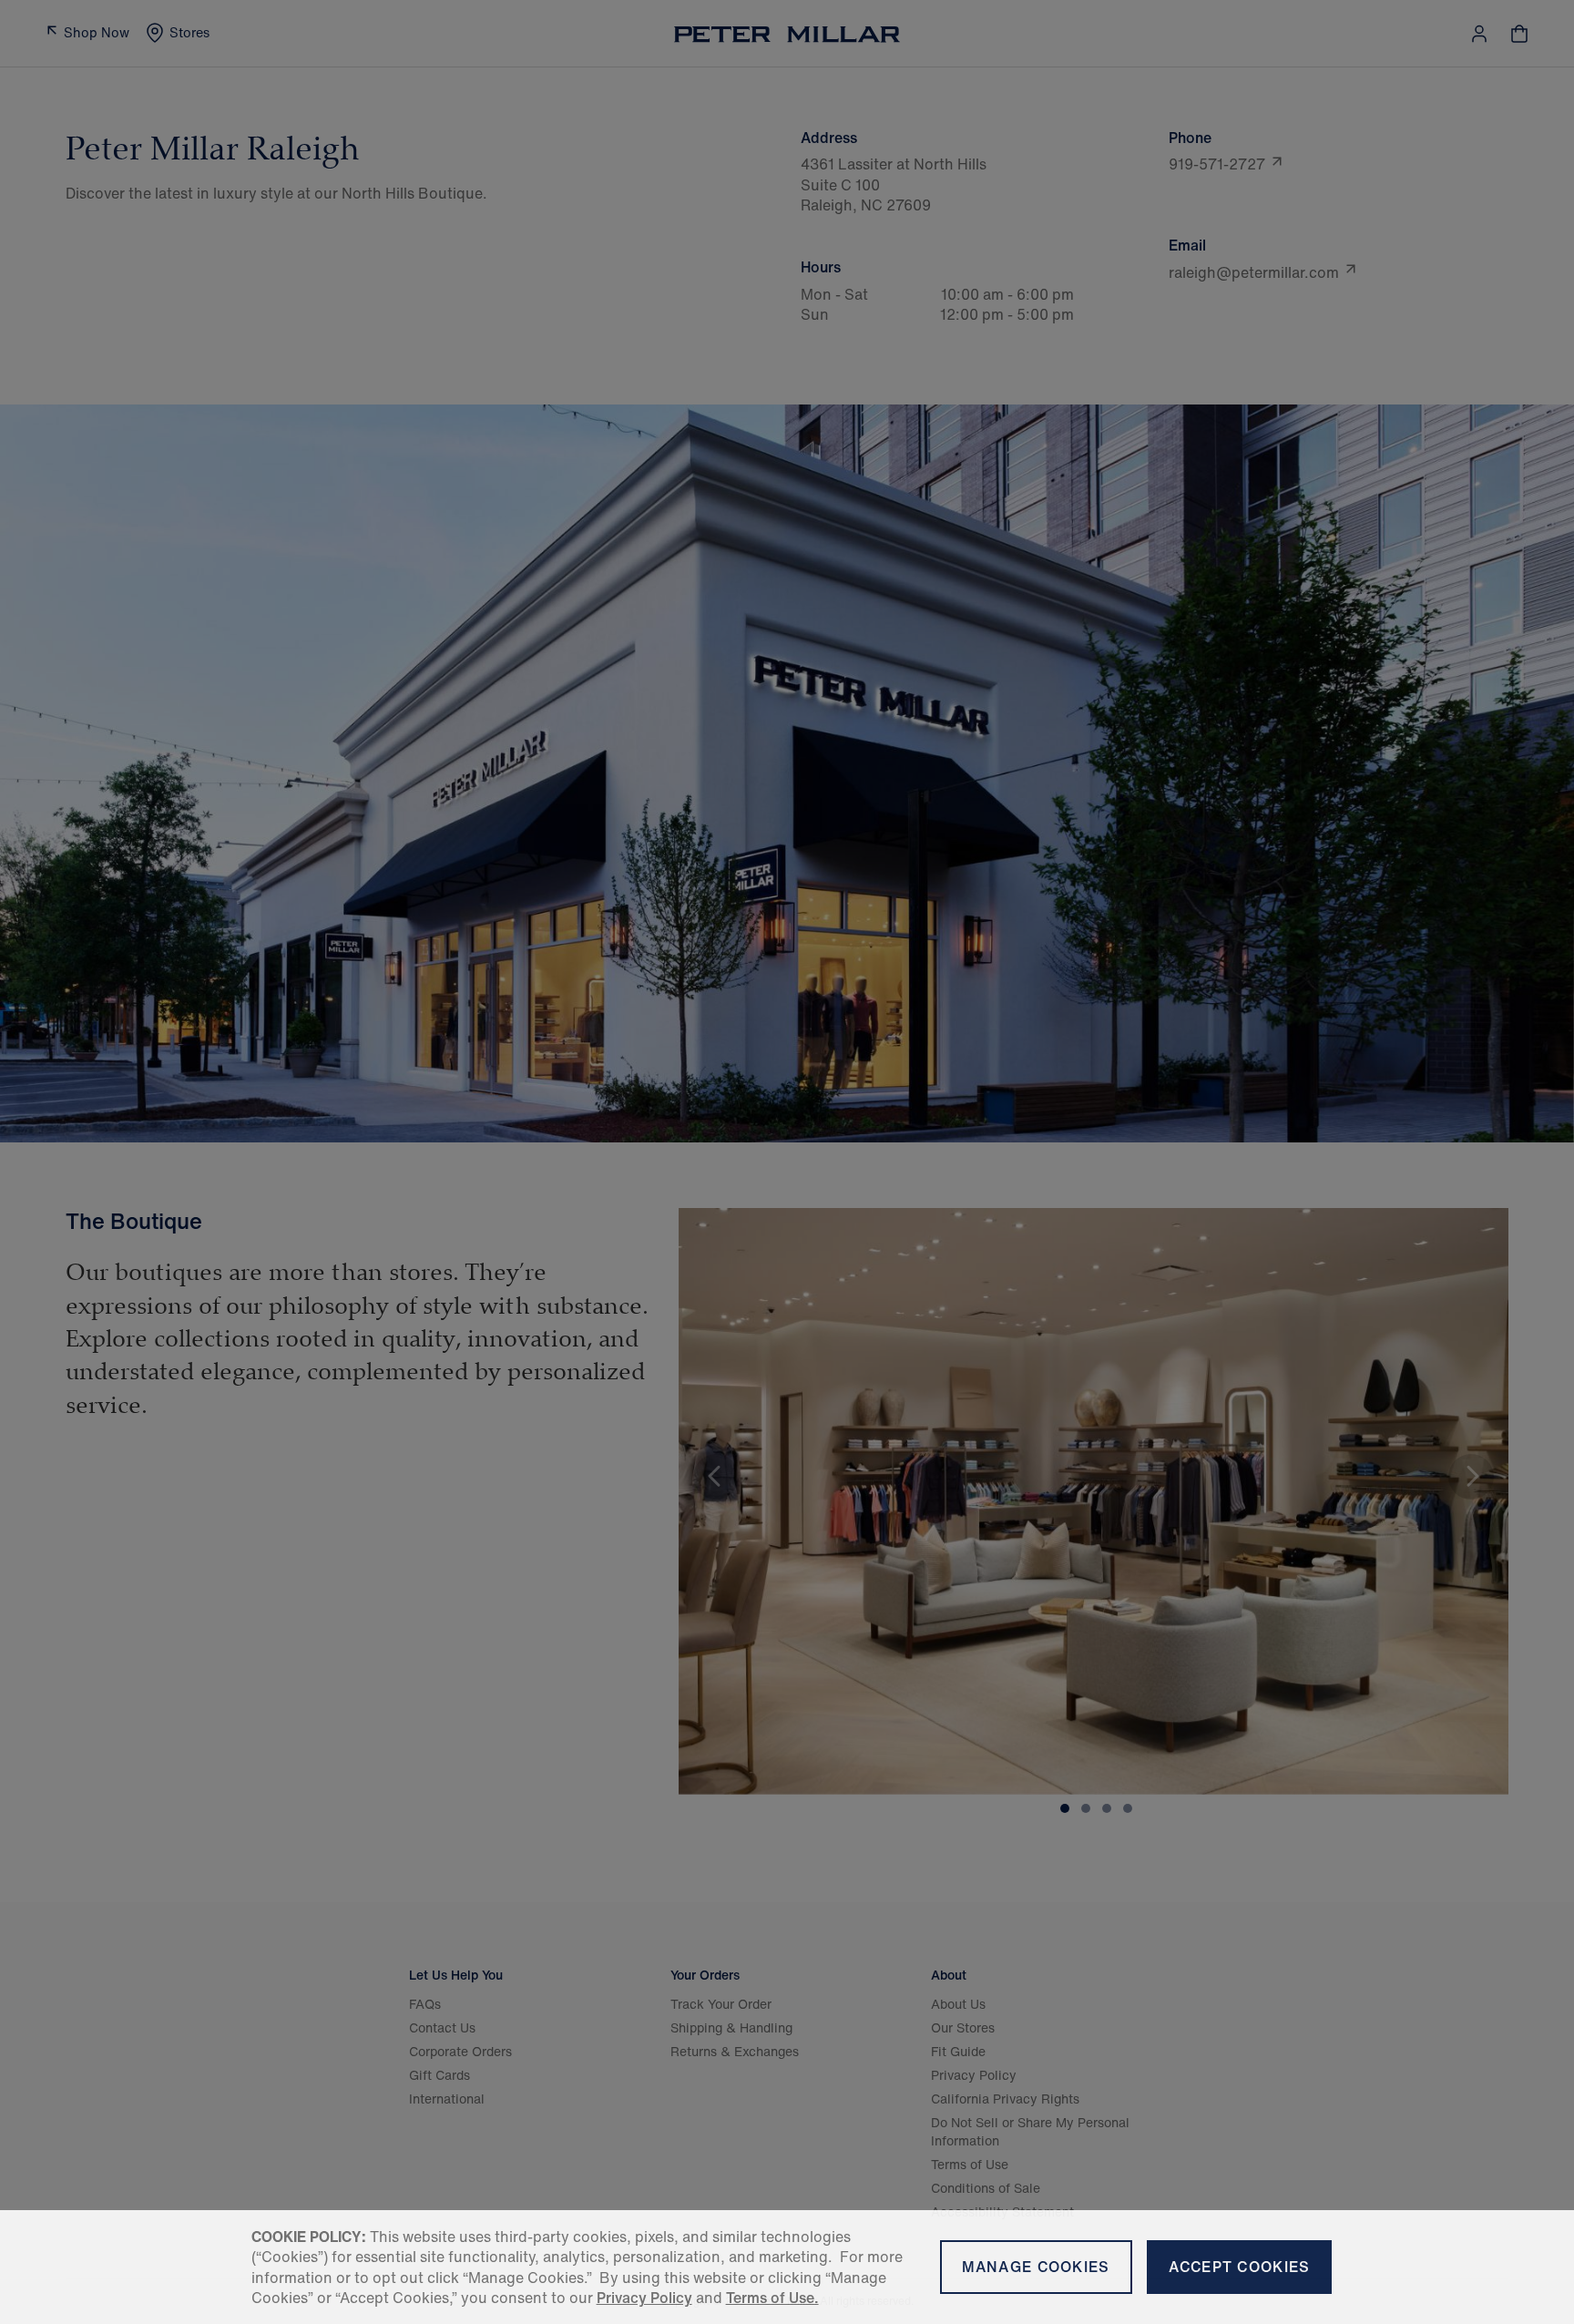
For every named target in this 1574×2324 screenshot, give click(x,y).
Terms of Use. (772, 2298)
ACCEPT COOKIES (1240, 2267)
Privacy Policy (644, 2298)
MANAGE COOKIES (1036, 2267)
